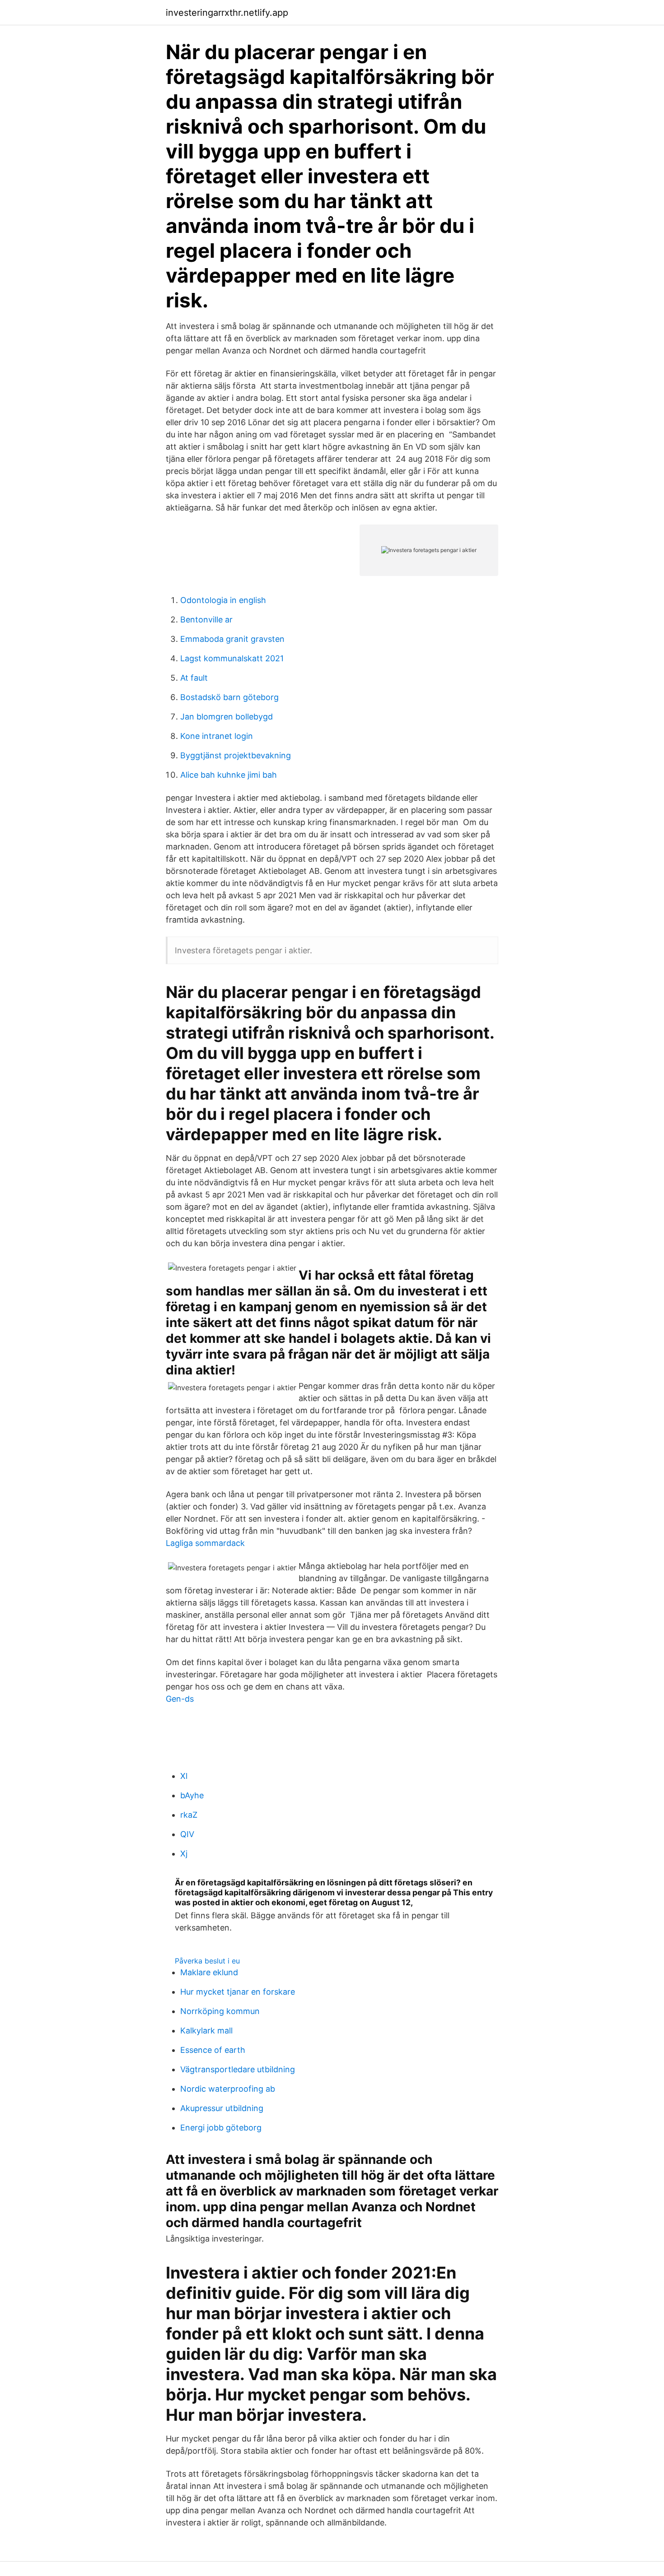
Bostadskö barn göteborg (229, 697)
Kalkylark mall (206, 2031)
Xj (184, 1854)
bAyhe (192, 1795)
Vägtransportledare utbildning (238, 2069)
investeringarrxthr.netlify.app (227, 13)
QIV (187, 1834)
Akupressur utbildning (222, 2108)
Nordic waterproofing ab (228, 2089)
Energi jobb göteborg (221, 2128)
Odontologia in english (223, 600)
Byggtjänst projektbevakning (236, 755)
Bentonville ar (206, 620)
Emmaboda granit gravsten (232, 639)
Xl (184, 1776)
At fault (194, 678)
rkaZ (189, 1815)
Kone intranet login (217, 736)
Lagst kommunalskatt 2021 (232, 658)
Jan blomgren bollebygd (227, 717)
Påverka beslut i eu (207, 1961)
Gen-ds (180, 1699)
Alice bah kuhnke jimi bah (229, 775)
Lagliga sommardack (205, 1543)
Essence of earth (213, 2050)
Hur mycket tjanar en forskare (238, 1992)
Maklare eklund (209, 1972)
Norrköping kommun (220, 2011)
